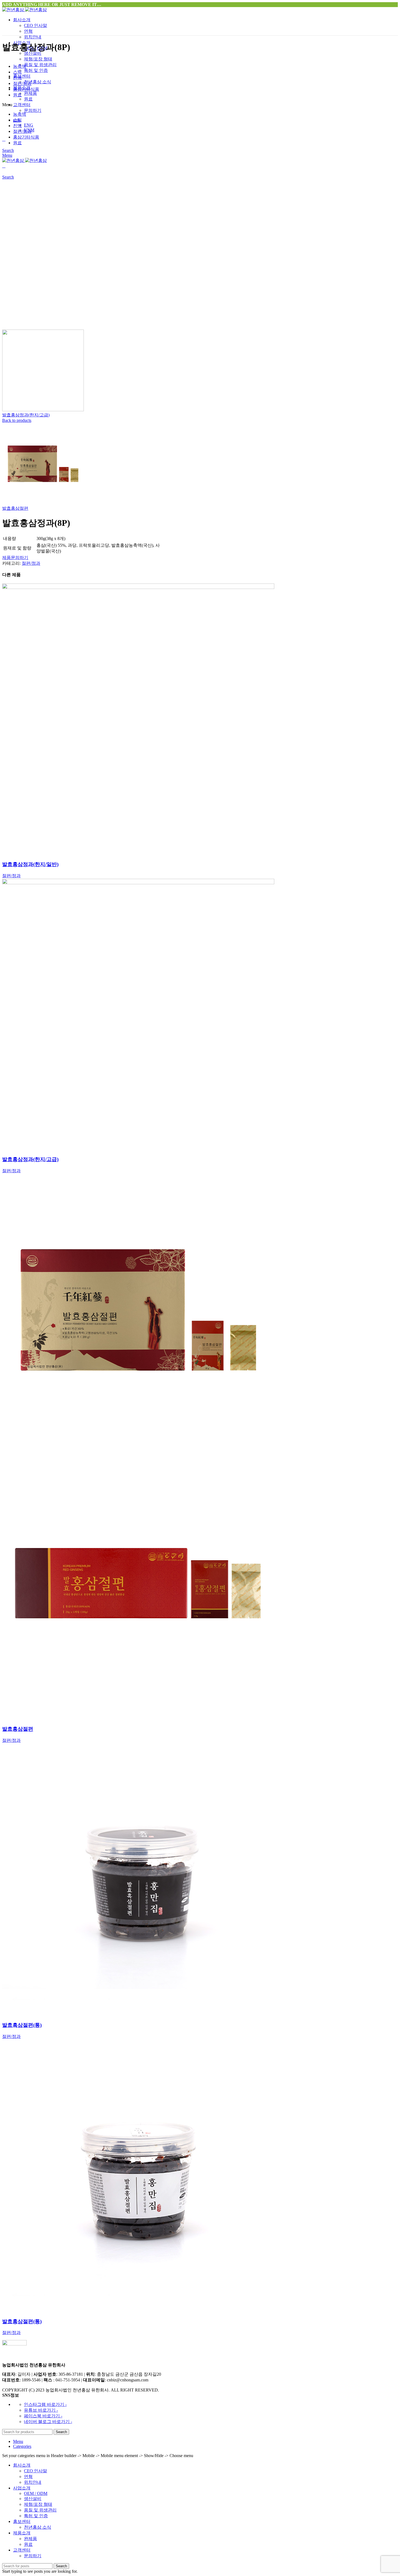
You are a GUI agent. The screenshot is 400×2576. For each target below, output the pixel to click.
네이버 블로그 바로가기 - (48, 2422)
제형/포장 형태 (38, 59)
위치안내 (33, 37)
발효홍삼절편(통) (22, 2321)
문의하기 (33, 110)
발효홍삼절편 (15, 508)
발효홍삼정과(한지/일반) (30, 864)
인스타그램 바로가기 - (45, 2404)
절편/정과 (22, 83)
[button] (200, 105)
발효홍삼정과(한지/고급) (26, 415)
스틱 (17, 72)
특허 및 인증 (36, 70)
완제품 (30, 93)
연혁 (28, 31)
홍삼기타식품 (26, 89)
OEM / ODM (36, 2493)
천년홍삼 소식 (38, 82)
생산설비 (33, 2499)
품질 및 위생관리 (40, 65)
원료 (28, 99)
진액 (17, 78)
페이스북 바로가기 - (43, 2416)
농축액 (20, 66)
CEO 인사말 (36, 25)
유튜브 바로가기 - (41, 2410)
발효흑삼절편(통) (22, 2025)
